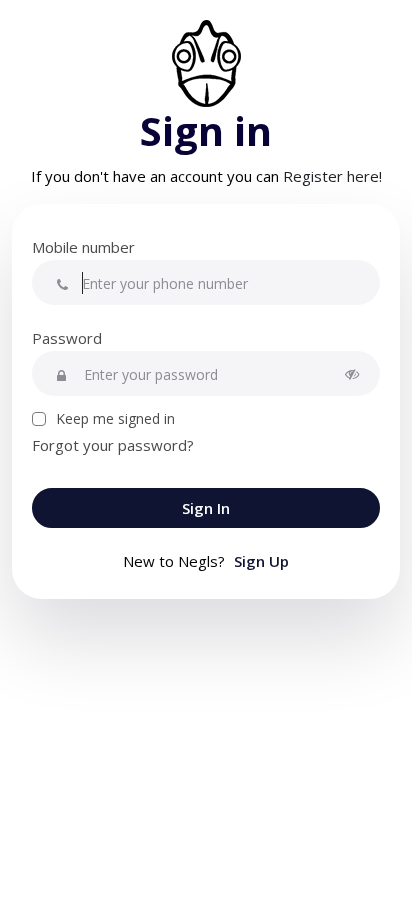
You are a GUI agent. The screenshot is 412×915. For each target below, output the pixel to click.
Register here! (332, 176)
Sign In (206, 508)
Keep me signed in (115, 418)
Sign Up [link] (261, 561)
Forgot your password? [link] (113, 445)
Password (67, 338)
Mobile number (83, 247)
